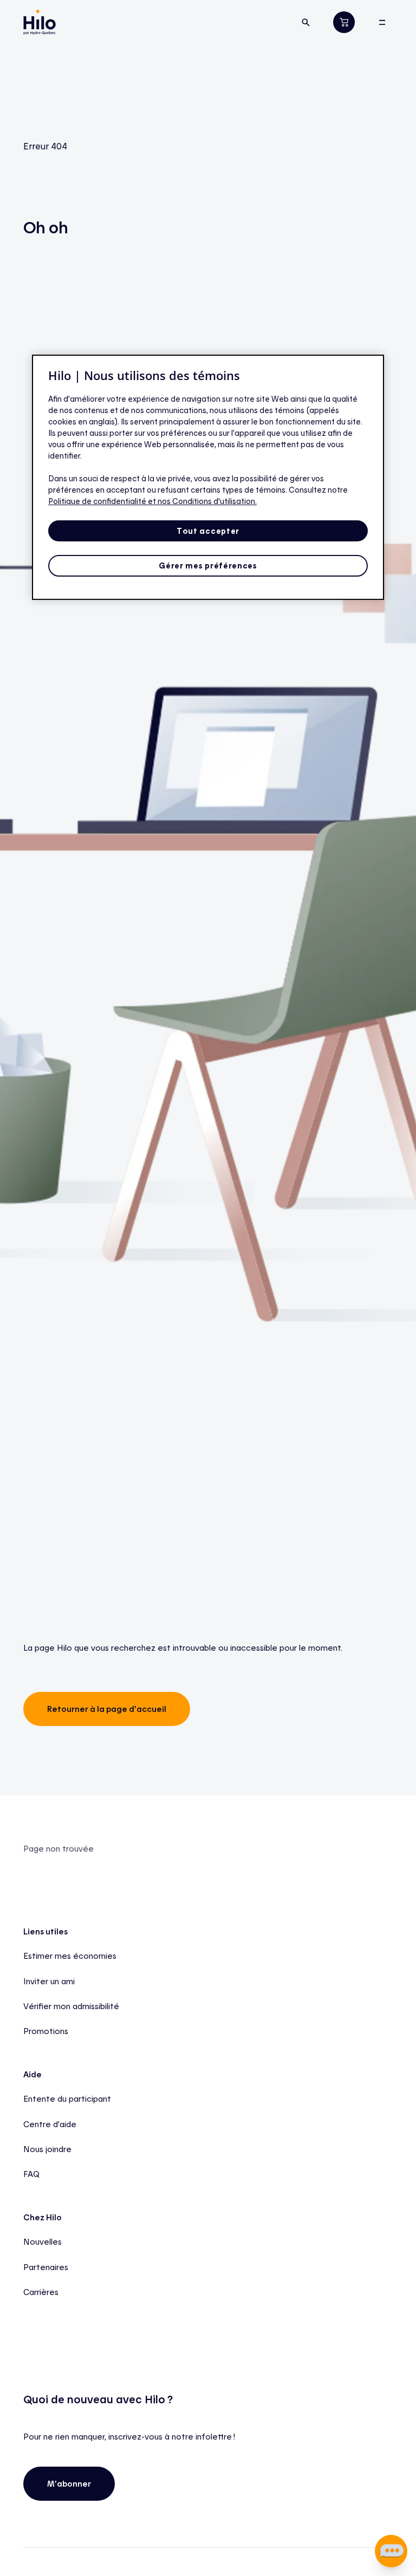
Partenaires (46, 2267)
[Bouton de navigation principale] (382, 22)
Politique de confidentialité (98, 501)
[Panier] (344, 22)
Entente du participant (67, 2098)
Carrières (41, 2292)
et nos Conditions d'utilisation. (202, 501)
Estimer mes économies (70, 1956)
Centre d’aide (50, 2124)
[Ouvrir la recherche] (305, 22)
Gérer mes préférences (208, 565)
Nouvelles (43, 2241)
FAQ (31, 2174)
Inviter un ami (49, 1981)
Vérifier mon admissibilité (71, 2006)
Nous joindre (47, 2149)
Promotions (46, 2031)
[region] (208, 477)
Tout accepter (208, 531)
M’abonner (69, 2483)
